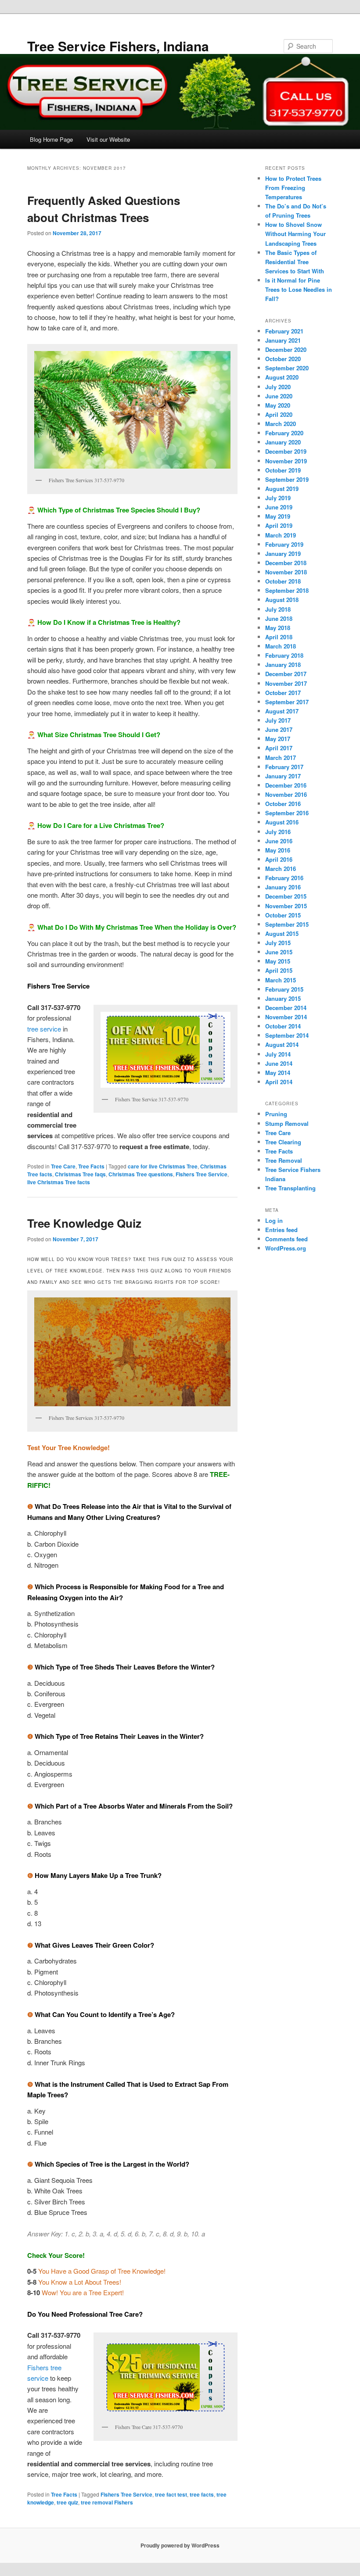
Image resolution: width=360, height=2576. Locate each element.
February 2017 (284, 767)
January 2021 (283, 340)
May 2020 (278, 405)
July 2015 (278, 943)
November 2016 (286, 794)
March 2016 (281, 869)
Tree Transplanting (290, 1188)
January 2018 (283, 665)
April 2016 (279, 859)
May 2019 (278, 516)
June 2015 (279, 952)
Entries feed (281, 1230)
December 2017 (286, 674)
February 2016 (284, 878)
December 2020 (286, 349)
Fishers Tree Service (202, 1174)
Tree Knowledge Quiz (84, 1223)
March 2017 (281, 758)
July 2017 (278, 720)
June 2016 (279, 841)
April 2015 (279, 970)
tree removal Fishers (107, 2502)
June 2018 (279, 618)
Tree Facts (91, 1166)
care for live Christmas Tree (163, 1166)
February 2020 (284, 433)
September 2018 (287, 590)
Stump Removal (287, 1123)
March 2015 (281, 980)
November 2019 (286, 461)
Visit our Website (108, 139)
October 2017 (283, 693)
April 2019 (279, 525)
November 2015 (286, 906)
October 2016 (283, 804)
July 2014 (278, 1054)
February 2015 (284, 989)
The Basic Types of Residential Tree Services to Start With (295, 262)
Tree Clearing (283, 1142)
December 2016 (286, 785)
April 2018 (279, 637)
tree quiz (67, 2502)
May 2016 (278, 850)
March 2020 (281, 424)
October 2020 (283, 359)
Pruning (276, 1114)
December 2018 (286, 563)
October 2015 (283, 915)
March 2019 (281, 535)
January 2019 (283, 554)
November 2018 (286, 572)
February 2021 (284, 331)
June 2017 (279, 729)
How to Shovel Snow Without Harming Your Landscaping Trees (295, 234)
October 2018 (283, 581)
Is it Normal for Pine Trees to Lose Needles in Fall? (299, 289)
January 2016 (283, 887)
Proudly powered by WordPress (180, 2545)
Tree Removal (284, 1160)
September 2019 (287, 479)
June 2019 (279, 507)
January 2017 (283, 776)
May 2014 (278, 1073)
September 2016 (287, 813)
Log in (274, 1220)
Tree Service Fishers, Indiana (118, 46)
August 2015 (282, 933)
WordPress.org (286, 1248)
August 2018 (282, 600)
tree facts (202, 2494)
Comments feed (286, 1239)
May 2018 (278, 628)
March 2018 (281, 646)
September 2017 (287, 702)
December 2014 (286, 1008)
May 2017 (278, 739)
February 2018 (284, 655)
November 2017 (286, 683)
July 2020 (278, 387)
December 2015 (286, 896)
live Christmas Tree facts (59, 1182)
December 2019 (286, 451)
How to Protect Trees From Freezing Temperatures (293, 188)
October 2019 (283, 470)
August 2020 (282, 377)
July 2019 (278, 498)
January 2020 (283, 442)
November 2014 (286, 1017)
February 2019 (284, 544)
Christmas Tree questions (141, 1174)
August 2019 (282, 489)
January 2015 (283, 998)
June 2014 (279, 1063)
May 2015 (278, 961)
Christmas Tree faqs (80, 1174)
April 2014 (279, 1082)
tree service (44, 1029)
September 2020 (287, 368)
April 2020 (279, 414)
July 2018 (278, 609)
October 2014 (283, 1026)
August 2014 (282, 1044)
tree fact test (171, 2494)
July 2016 (278, 832)
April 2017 (279, 748)
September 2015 (287, 924)
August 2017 (282, 711)
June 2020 (279, 396)
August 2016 (282, 822)
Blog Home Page (51, 139)
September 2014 (287, 1035)
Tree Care (63, 1166)
